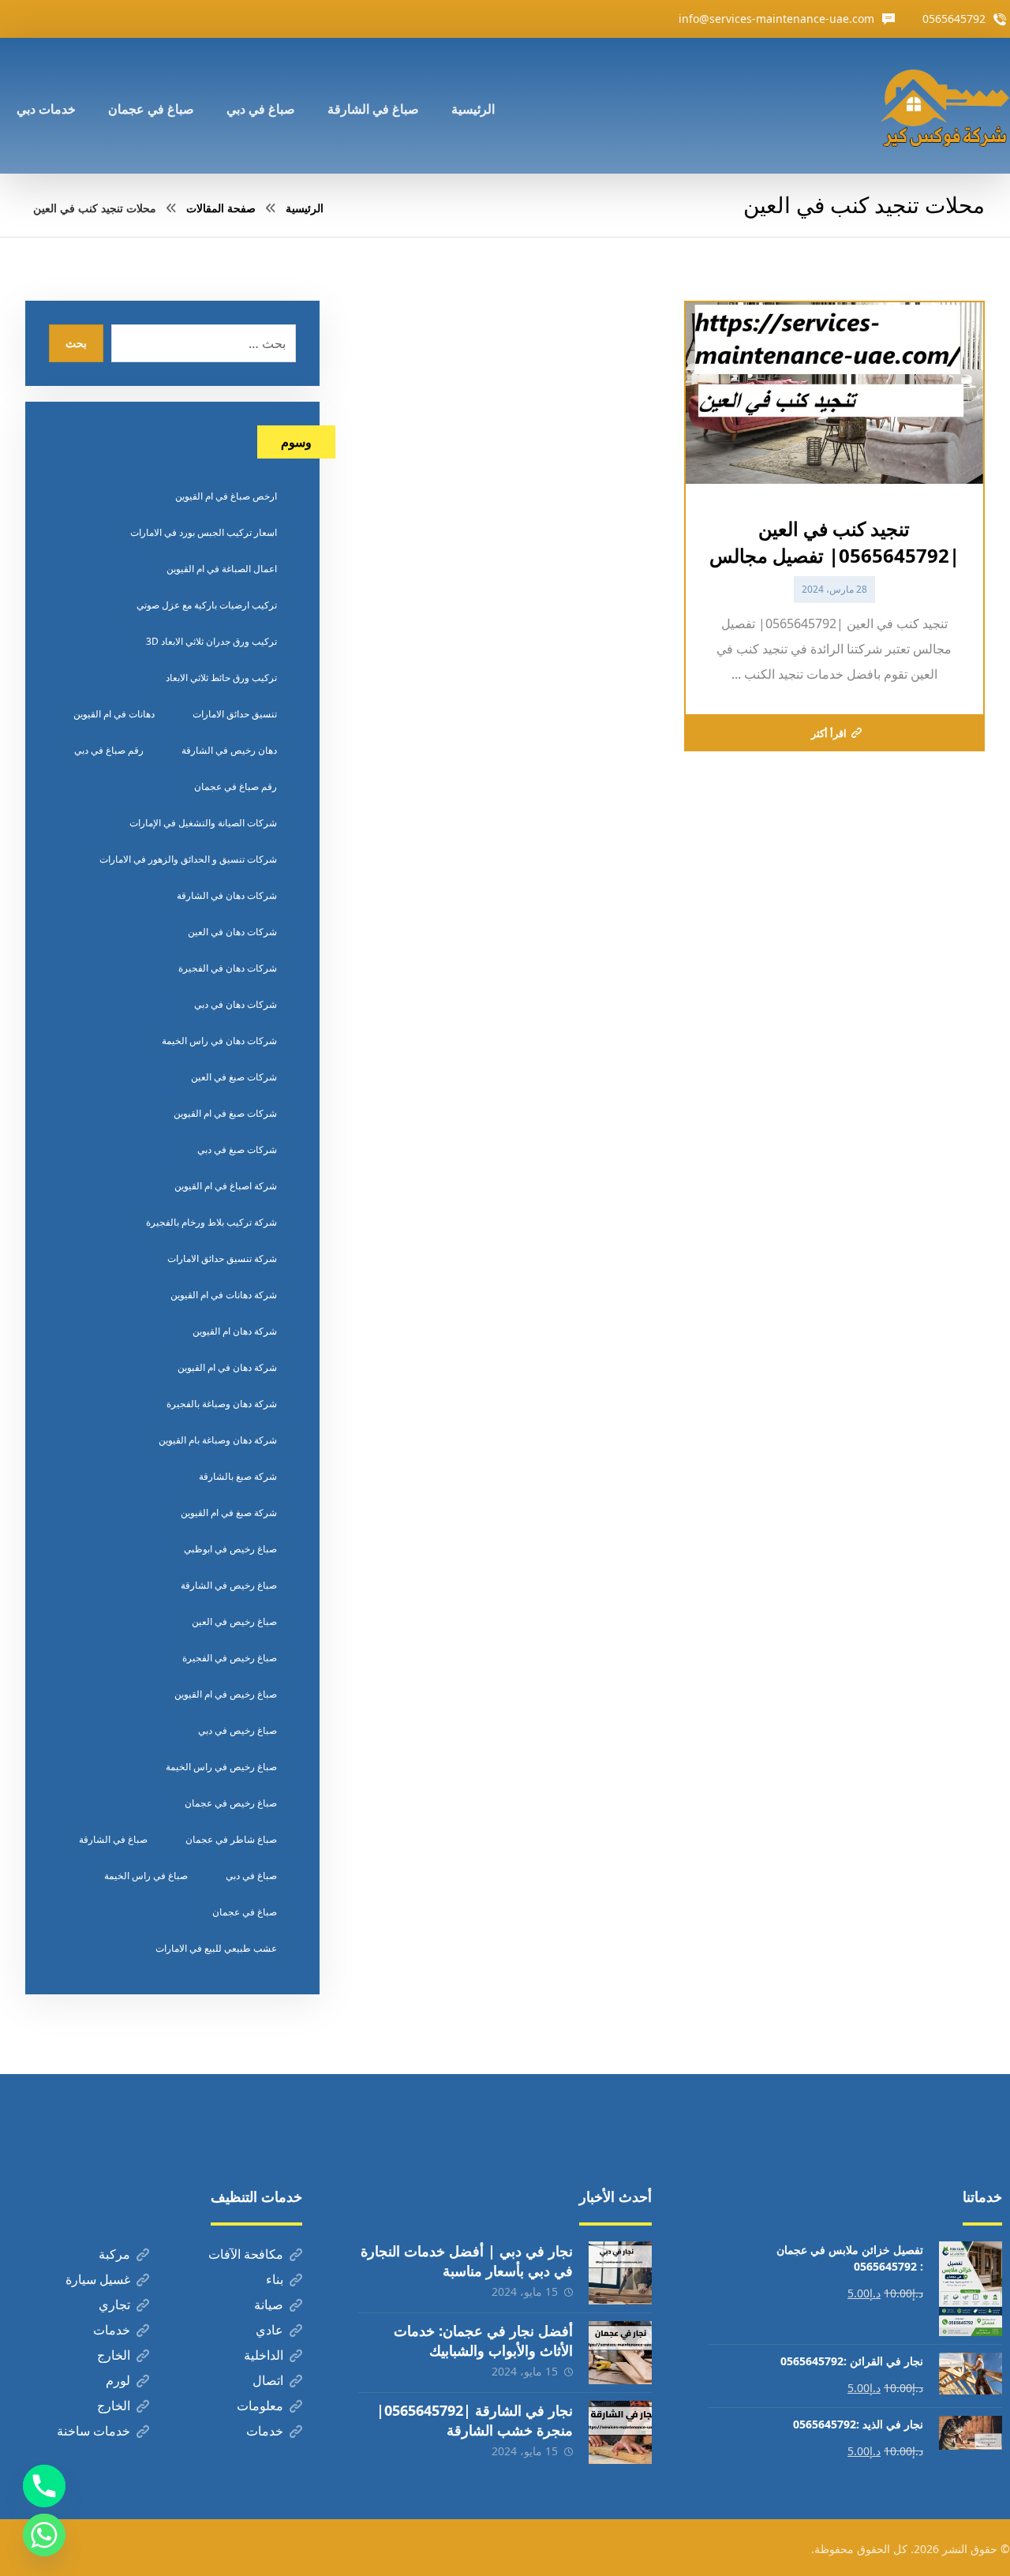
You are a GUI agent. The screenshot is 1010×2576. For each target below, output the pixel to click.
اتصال (268, 2380)
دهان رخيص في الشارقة (229, 750)
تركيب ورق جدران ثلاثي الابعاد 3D (211, 641)
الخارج (114, 2355)
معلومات (260, 2406)
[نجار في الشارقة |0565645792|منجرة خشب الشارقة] (620, 2432)
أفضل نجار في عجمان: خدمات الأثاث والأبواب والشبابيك (483, 2340)
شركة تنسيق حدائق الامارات (222, 1258)
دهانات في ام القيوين (114, 714)
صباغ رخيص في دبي (238, 1730)
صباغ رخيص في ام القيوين (226, 1694)
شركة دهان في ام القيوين (227, 1367)
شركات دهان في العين (232, 932)
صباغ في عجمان (245, 1912)
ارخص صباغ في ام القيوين (226, 496)
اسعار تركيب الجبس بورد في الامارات (204, 532)
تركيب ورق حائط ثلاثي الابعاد (221, 678)
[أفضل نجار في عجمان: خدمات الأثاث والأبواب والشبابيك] (620, 2353)
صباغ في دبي (251, 1876)
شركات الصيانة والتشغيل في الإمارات (203, 823)
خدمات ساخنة (94, 2431)
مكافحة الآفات (246, 2254)
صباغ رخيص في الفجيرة (230, 1658)
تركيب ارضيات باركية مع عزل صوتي (207, 605)
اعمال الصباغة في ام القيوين (222, 569)
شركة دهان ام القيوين (235, 1331)
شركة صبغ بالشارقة (238, 1476)
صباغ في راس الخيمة (146, 1876)
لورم (118, 2380)
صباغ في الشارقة (113, 1839)
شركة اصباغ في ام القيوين (226, 1186)
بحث (76, 343)
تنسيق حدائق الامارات (235, 714)
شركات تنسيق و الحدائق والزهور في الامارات (188, 859)
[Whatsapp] (44, 2535)
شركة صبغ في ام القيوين (229, 1513)
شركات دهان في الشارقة (227, 895)
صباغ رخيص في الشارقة (229, 1585)
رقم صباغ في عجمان (236, 786)
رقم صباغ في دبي (109, 750)
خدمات (112, 2330)
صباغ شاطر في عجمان (231, 1839)
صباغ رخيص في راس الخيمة (221, 1767)
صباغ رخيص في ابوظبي (230, 1549)
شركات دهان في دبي (236, 1004)
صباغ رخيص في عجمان (231, 1803)
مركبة (114, 2254)
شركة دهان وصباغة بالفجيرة (222, 1404)
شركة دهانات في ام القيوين (224, 1295)
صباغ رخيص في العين (234, 1621)
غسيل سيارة (98, 2279)
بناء (275, 2279)
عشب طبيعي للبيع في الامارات (216, 1948)
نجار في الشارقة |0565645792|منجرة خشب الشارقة (475, 2420)
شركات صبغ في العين (234, 1077)
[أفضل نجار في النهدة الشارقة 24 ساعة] (945, 106)
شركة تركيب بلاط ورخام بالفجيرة (211, 1222)
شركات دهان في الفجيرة (228, 968)
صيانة (269, 2305)
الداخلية (264, 2355)
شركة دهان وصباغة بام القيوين (218, 1440)
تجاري (114, 2305)
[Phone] (44, 2486)
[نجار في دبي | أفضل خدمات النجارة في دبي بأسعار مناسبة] (620, 2273)
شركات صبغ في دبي (237, 1149)
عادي (269, 2330)
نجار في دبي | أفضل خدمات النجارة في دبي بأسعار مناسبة (467, 2261)
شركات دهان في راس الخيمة (219, 1041)
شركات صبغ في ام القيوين (225, 1113)
